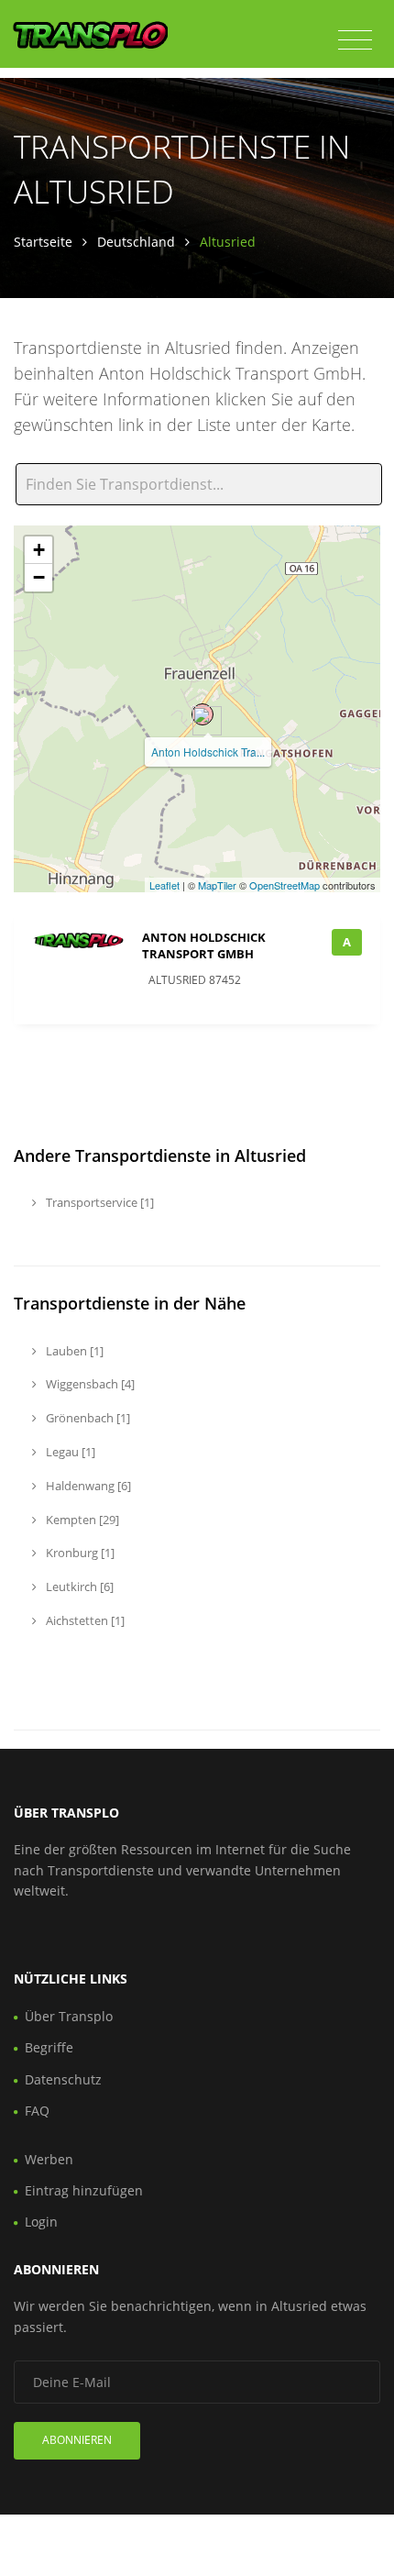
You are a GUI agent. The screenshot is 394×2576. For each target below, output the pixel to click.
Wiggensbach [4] (89, 1384)
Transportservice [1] (98, 1202)
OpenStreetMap (285, 885)
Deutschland (136, 242)
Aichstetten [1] (84, 1620)
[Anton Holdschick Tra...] (202, 714)
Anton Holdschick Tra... (208, 752)
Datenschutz (63, 2079)
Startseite (43, 242)
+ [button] (39, 550)
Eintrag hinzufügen (84, 2190)
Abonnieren (77, 2440)
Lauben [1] (73, 1351)
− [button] (39, 577)
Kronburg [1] (79, 1553)
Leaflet (164, 885)
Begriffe (49, 2047)
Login (41, 2222)
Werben (49, 2159)
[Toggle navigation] (355, 40)
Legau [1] (69, 1452)
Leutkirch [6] (78, 1587)
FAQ (37, 2111)
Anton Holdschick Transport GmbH (204, 945)
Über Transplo (69, 2016)
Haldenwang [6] (87, 1486)
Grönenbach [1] (87, 1418)
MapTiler (217, 885)
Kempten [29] (81, 1520)
